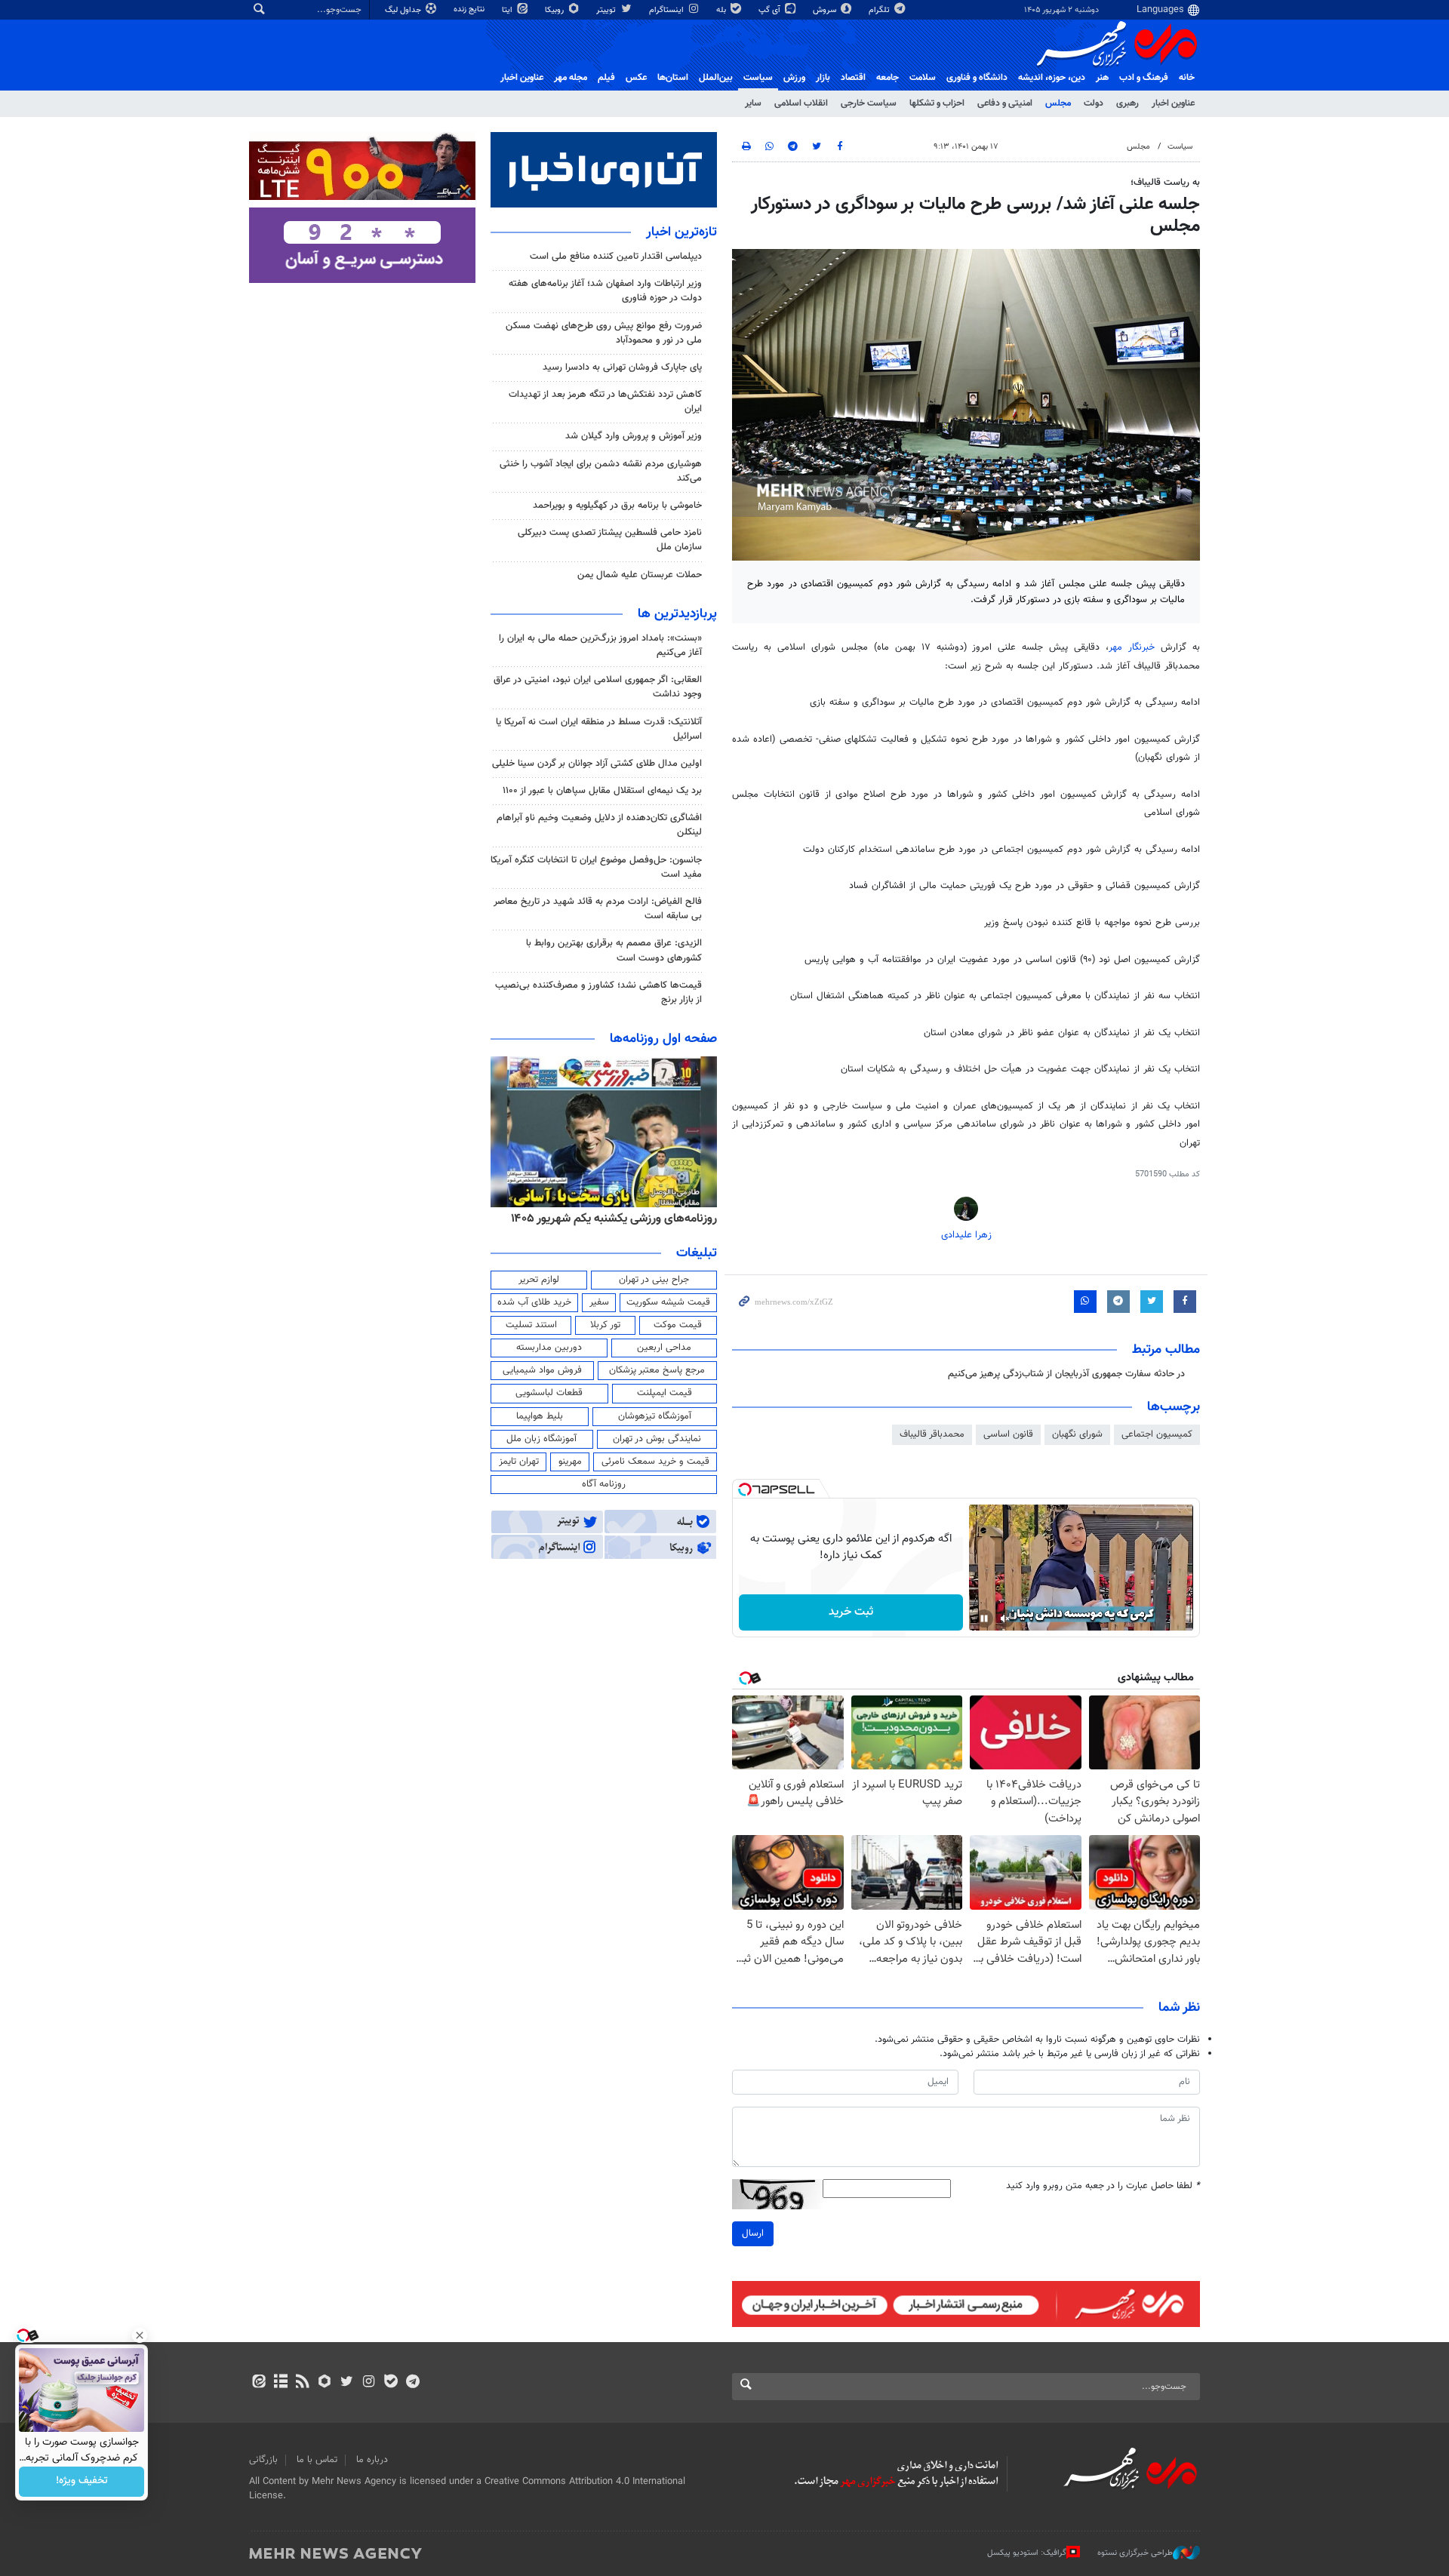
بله (722, 10)
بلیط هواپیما (540, 1416)
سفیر (599, 1302)
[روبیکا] (325, 2383)
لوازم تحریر (539, 1280)
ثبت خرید (851, 1612)
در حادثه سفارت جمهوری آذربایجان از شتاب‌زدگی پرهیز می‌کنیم (1066, 1374)
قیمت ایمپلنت (665, 1393)
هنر (1102, 78)
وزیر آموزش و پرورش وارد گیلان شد (634, 436)
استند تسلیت (531, 1325)
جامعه (888, 78)
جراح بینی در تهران (654, 1280)
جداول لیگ (404, 10)
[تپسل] (745, 1489)
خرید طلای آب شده (534, 1302)
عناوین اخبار (1173, 103)
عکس (636, 78)
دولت (1094, 103)
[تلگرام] (412, 2383)
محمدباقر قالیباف (932, 1434)
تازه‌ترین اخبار (681, 232)
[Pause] (984, 1618)
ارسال (753, 2233)
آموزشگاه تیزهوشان (655, 1416)
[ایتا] (258, 2383)
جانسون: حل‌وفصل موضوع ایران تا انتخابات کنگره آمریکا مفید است (596, 867)
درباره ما (372, 2460)
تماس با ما (317, 2460)
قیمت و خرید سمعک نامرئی (655, 1462)
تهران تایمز (519, 1462)
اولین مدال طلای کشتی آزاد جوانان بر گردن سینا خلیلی (597, 764)
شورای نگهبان (1077, 1434)
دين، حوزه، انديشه (1052, 78)
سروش (826, 10)
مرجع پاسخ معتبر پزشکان (657, 1370)
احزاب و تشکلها (937, 103)
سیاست (758, 78)
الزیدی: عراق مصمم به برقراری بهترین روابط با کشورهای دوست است (614, 950)
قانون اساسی (1008, 1434)
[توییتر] (347, 2383)
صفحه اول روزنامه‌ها (663, 1039)
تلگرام (880, 10)
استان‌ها (673, 78)
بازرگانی (263, 2460)
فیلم (606, 78)
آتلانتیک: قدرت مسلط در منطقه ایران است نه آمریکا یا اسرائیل (599, 729)
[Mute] (1005, 1618)
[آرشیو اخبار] (280, 2383)
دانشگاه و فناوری (977, 78)
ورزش (794, 78)
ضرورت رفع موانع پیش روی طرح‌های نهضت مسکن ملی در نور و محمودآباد (604, 333)
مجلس (1058, 103)
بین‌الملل (716, 78)
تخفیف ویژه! (82, 2482)
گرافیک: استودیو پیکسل (1027, 2553)
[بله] (391, 2383)
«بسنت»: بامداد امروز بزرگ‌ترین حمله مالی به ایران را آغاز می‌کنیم (600, 646)
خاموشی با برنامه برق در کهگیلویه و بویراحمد (617, 506)
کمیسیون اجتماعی (1157, 1434)
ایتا (508, 10)
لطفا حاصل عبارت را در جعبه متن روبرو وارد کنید (1103, 2186)
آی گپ (771, 10)
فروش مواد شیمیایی (542, 1370)
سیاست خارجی (869, 103)
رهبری (1128, 103)
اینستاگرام (668, 10)
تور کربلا (605, 1325)
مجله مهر (571, 78)
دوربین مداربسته (549, 1348)
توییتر (607, 10)
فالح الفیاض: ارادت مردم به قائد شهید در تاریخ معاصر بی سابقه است (598, 909)
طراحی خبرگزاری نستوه (1135, 2553)
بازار (823, 78)
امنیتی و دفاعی (1005, 103)
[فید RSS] (302, 2383)
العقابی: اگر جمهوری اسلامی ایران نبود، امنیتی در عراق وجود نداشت (598, 687)
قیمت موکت (678, 1325)
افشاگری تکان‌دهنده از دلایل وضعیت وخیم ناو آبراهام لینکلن (599, 825)
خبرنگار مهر (1135, 647)
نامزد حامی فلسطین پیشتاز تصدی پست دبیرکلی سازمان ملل (610, 540)
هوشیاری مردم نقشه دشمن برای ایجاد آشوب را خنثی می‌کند (601, 471)
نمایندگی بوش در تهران (657, 1439)
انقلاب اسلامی (801, 103)
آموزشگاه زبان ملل (541, 1439)
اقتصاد (853, 78)
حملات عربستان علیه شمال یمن (640, 575)
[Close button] (140, 2335)
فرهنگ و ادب (1144, 78)
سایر (753, 103)
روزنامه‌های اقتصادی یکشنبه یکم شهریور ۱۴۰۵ (609, 1219)
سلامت (923, 78)
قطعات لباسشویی (549, 1393)
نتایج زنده (470, 9)
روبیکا (555, 10)
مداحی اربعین (664, 1348)
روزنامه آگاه (604, 1484)
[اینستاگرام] (369, 2383)
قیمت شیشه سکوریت (668, 1302)
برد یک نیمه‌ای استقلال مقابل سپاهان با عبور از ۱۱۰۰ (602, 791)
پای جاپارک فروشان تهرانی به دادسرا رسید (622, 367)
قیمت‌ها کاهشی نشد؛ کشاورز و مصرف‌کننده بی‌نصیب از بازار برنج (598, 993)
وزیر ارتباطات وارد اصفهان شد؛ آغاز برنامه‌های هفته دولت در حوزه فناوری (605, 291)
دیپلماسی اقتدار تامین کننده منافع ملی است (616, 257)
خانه (1187, 78)
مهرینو (570, 1462)
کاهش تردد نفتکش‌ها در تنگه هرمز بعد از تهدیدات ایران (605, 402)
